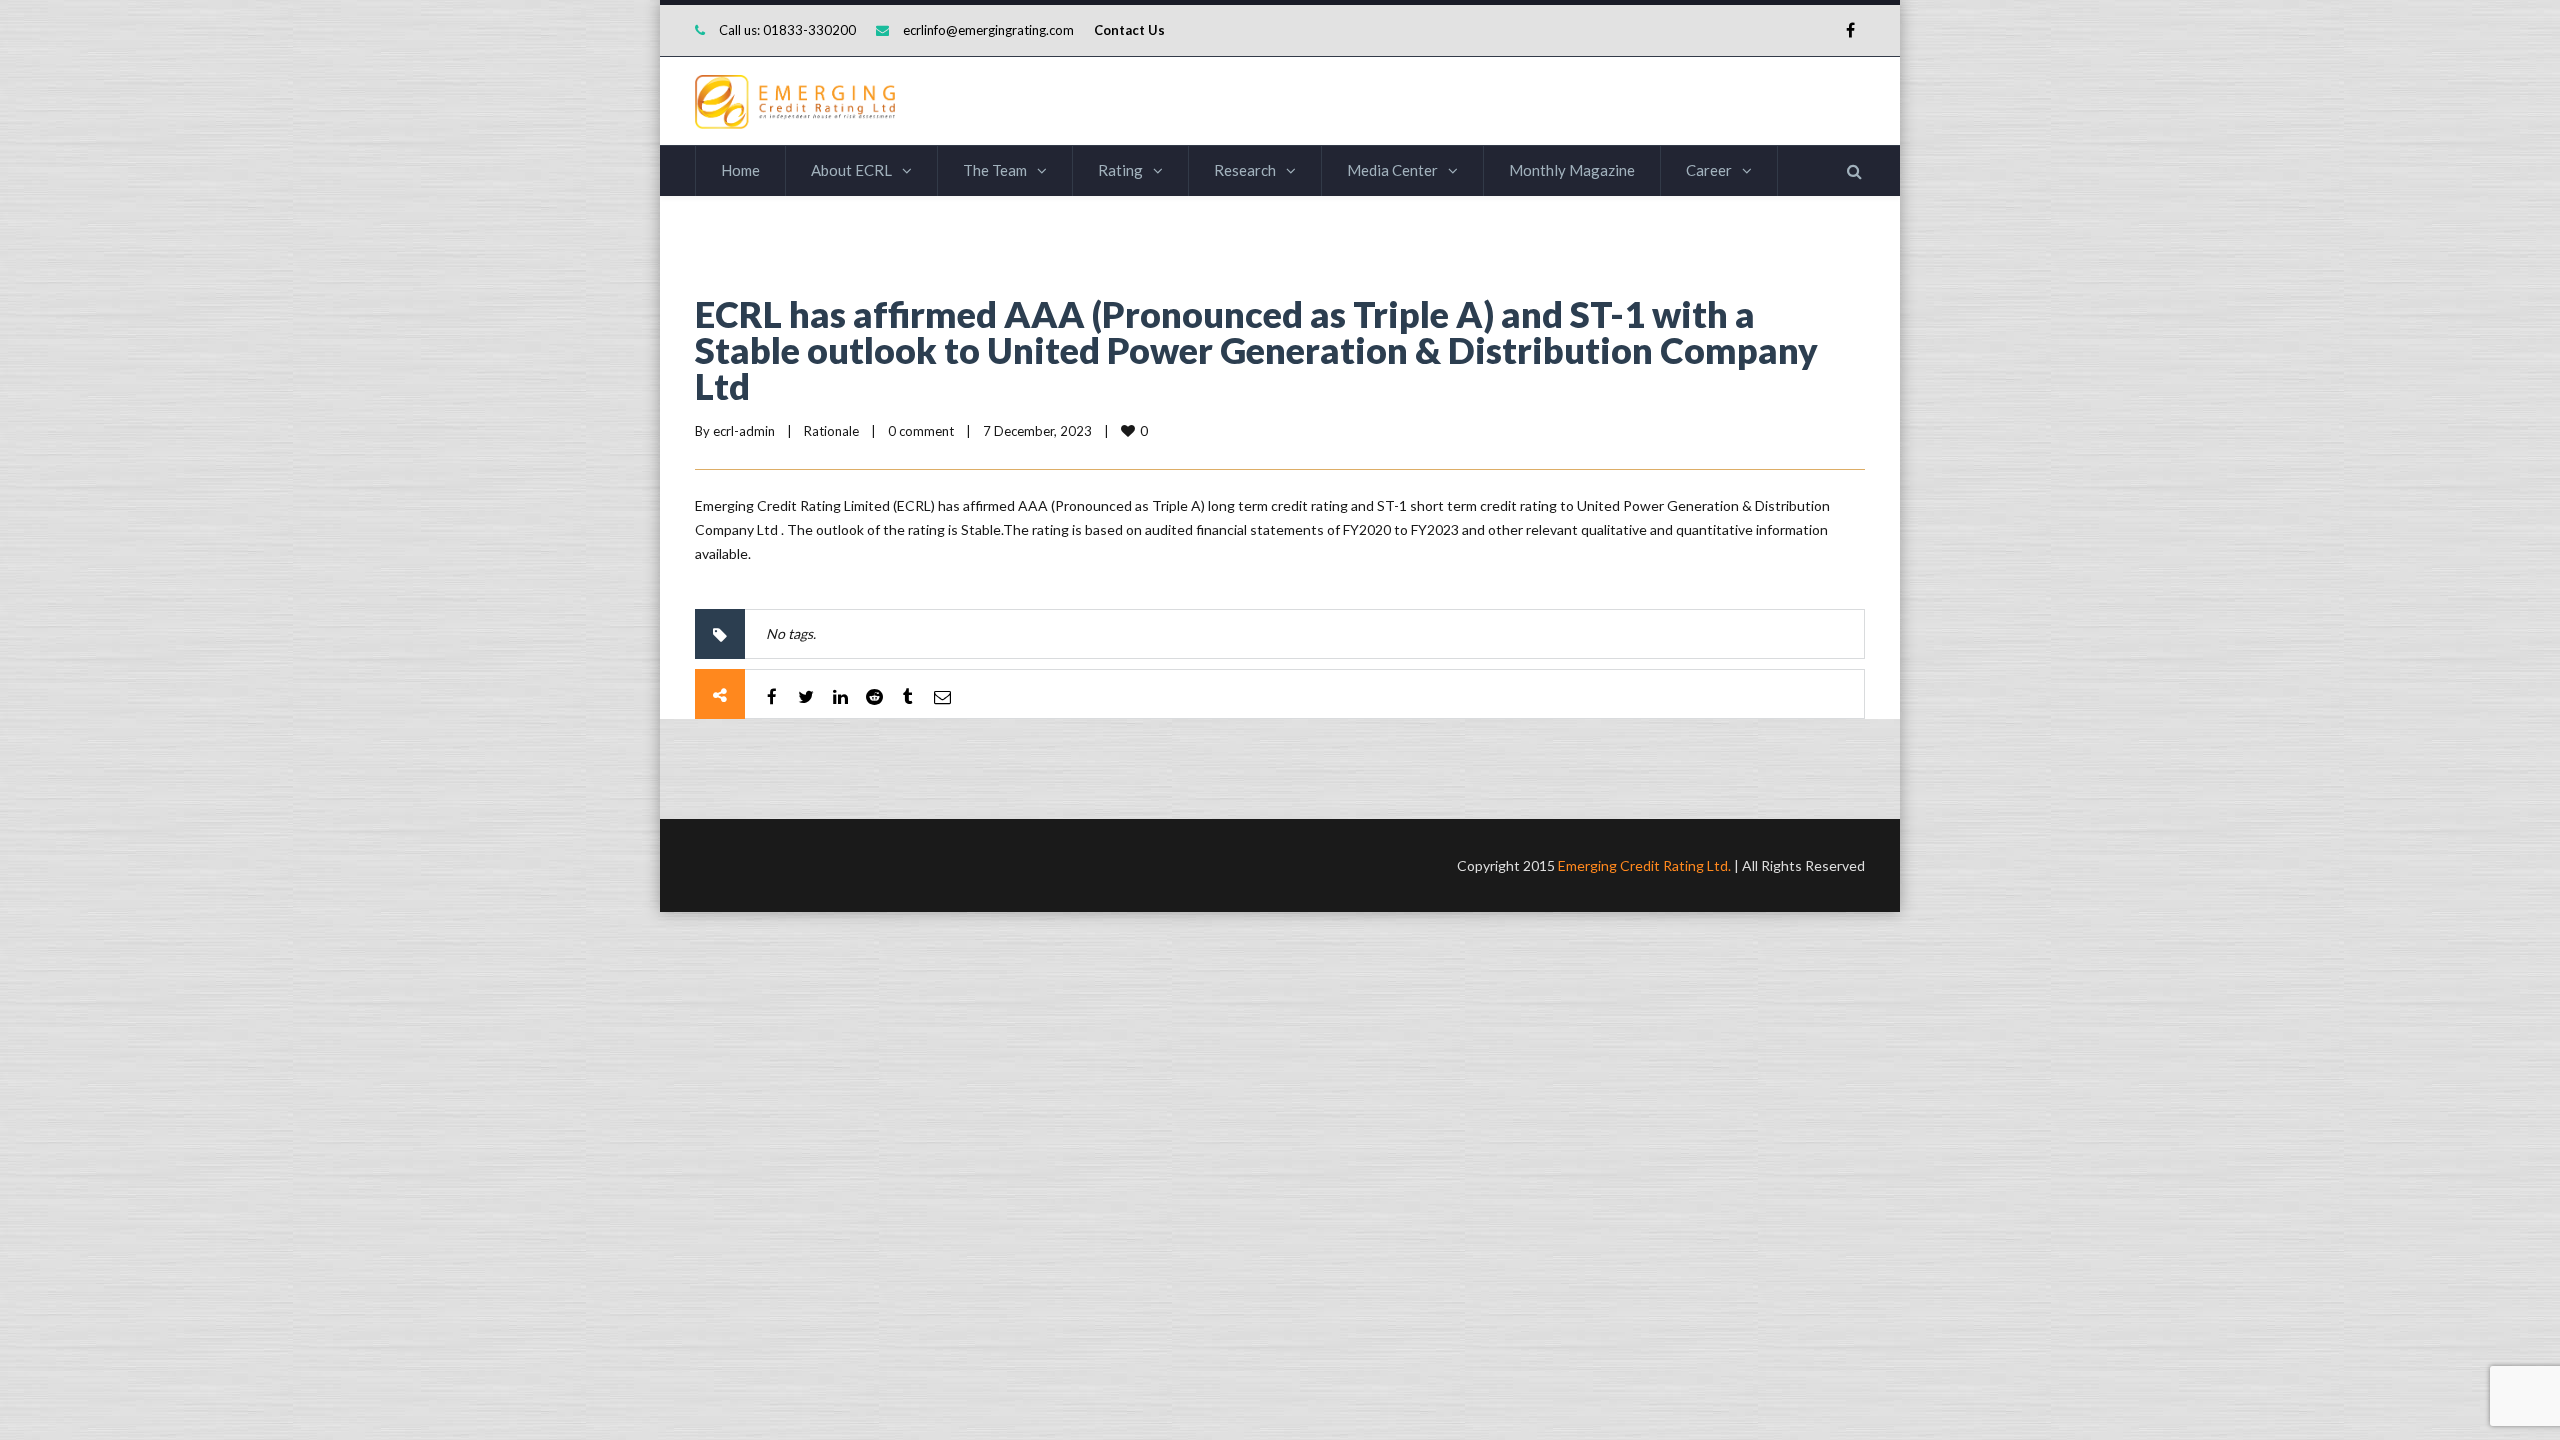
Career (1709, 170)
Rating (1120, 170)
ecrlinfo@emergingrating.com (988, 30)
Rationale (831, 431)
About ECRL (851, 170)
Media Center (1392, 170)
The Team (995, 170)
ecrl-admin (744, 431)
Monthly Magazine (1572, 170)
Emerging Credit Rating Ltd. (1644, 865)
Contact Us (1129, 30)
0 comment (921, 431)
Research (1245, 170)
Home (740, 170)
